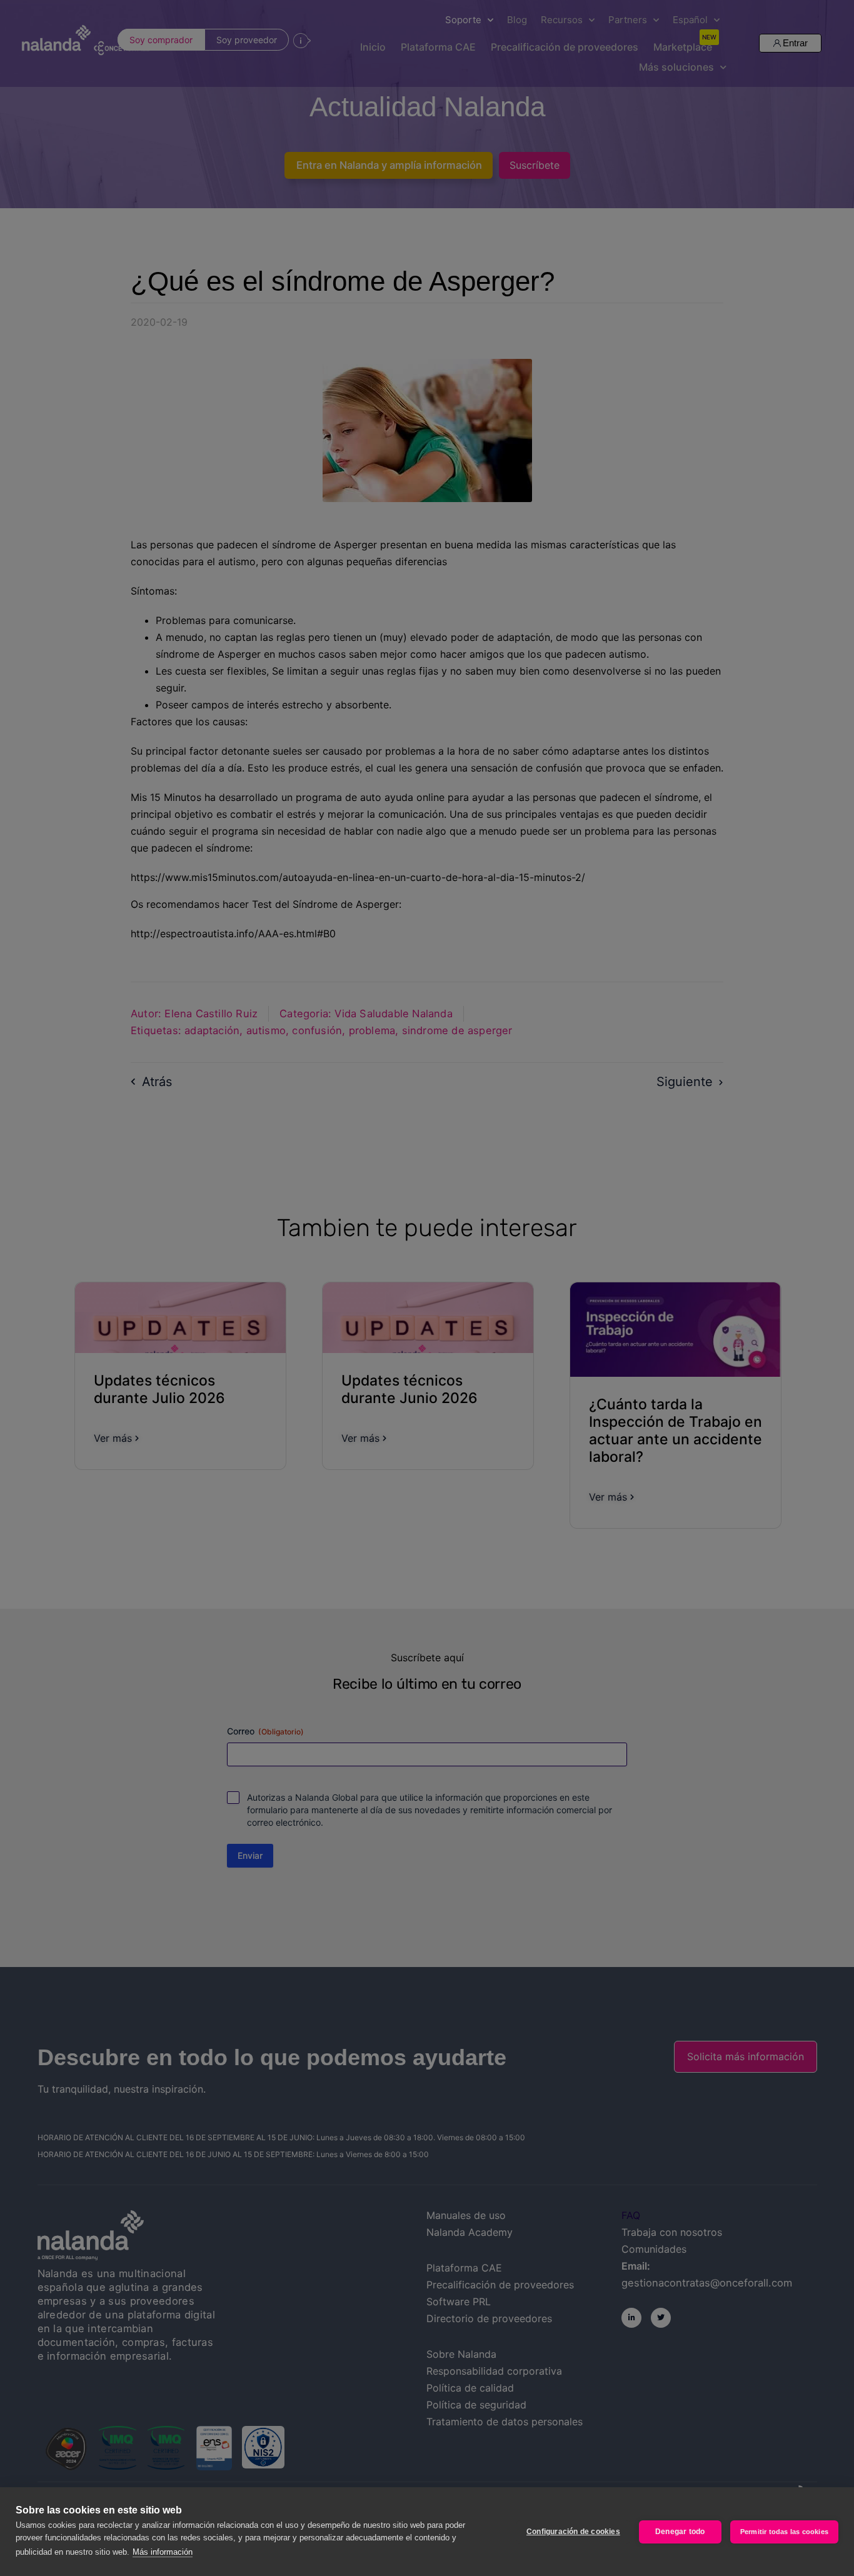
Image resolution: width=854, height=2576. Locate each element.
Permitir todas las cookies (784, 2532)
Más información (163, 2552)
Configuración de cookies (573, 2532)
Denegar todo (680, 2532)
